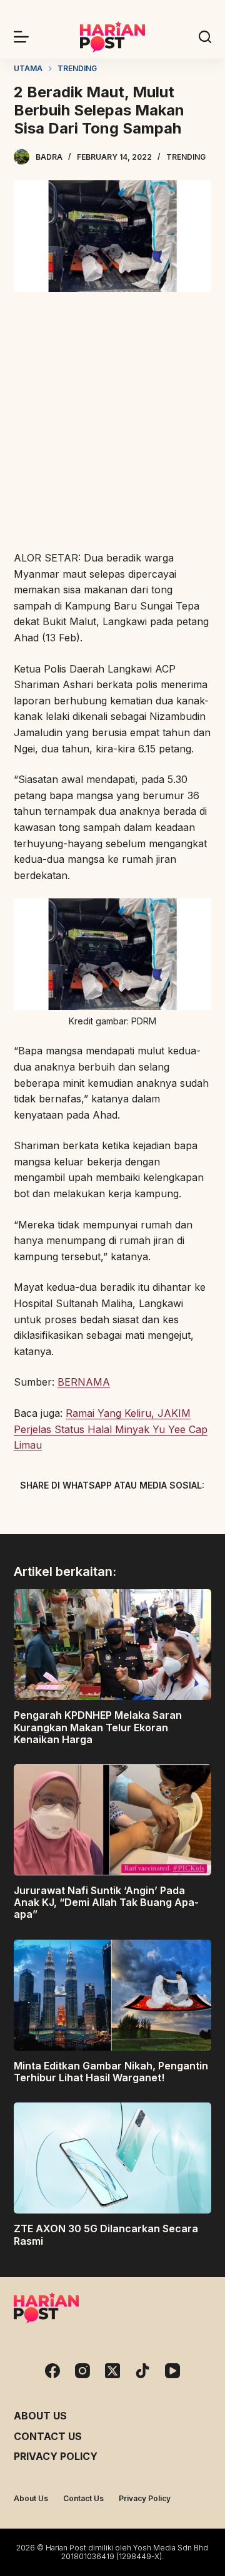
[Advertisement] (112, 423)
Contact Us (48, 2436)
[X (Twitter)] (91, 1514)
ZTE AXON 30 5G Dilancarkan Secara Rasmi (106, 2234)
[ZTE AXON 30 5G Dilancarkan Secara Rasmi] (113, 2158)
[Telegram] (134, 1514)
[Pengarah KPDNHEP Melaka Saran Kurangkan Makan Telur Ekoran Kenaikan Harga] (113, 1645)
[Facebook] (47, 1514)
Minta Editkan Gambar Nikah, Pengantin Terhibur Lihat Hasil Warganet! (111, 2072)
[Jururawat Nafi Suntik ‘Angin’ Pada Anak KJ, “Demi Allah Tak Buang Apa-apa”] (113, 1820)
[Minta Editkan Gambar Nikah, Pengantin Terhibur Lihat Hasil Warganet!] (113, 1995)
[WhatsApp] (178, 1514)
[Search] (205, 37)
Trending (186, 157)
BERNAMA (84, 1382)
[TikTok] (142, 2371)
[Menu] (21, 37)
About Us (40, 2416)
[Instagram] (82, 2371)
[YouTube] (172, 2371)
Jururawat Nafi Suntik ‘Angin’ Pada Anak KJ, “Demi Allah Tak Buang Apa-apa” (106, 1902)
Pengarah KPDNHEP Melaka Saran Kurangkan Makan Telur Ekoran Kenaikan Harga (98, 1727)
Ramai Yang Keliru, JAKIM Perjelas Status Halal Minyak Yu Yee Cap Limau (111, 1429)
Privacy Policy (56, 2456)
